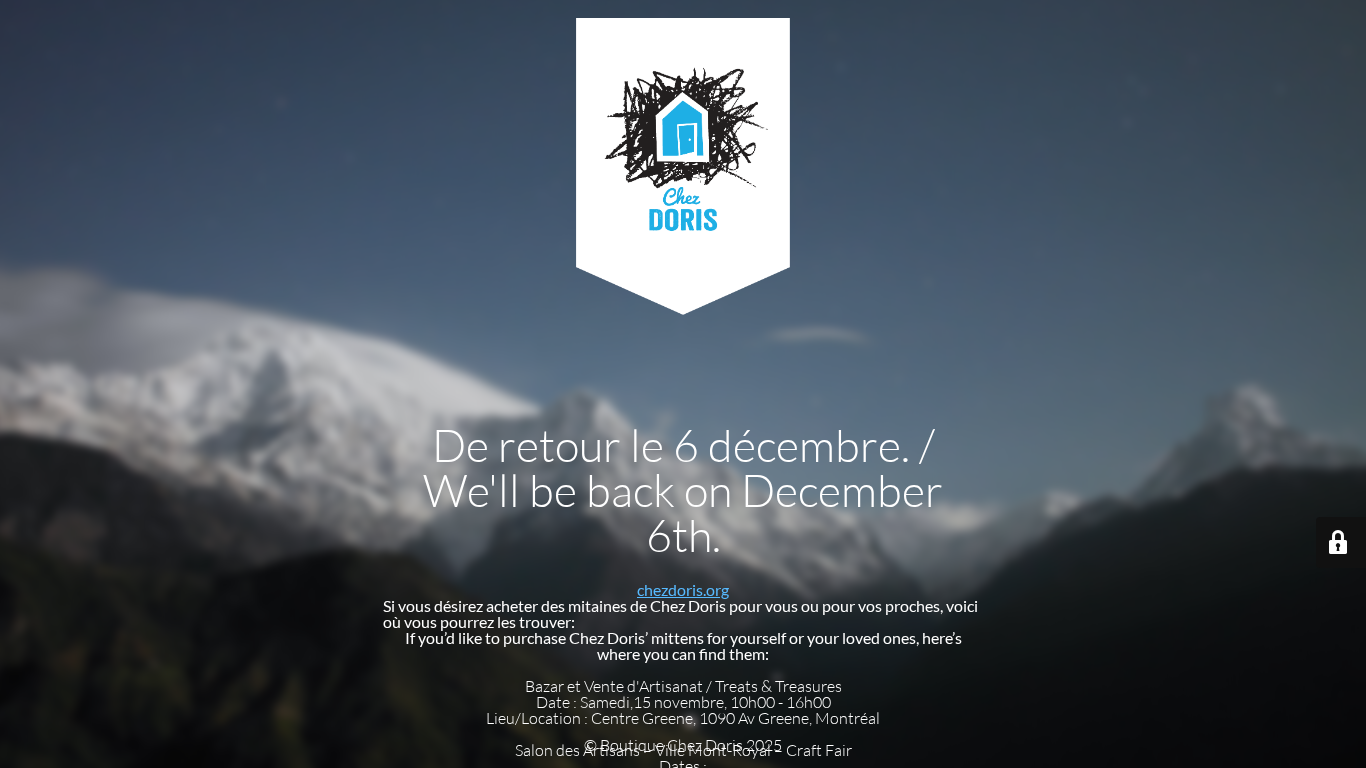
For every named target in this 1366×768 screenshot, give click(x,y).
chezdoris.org (683, 589)
